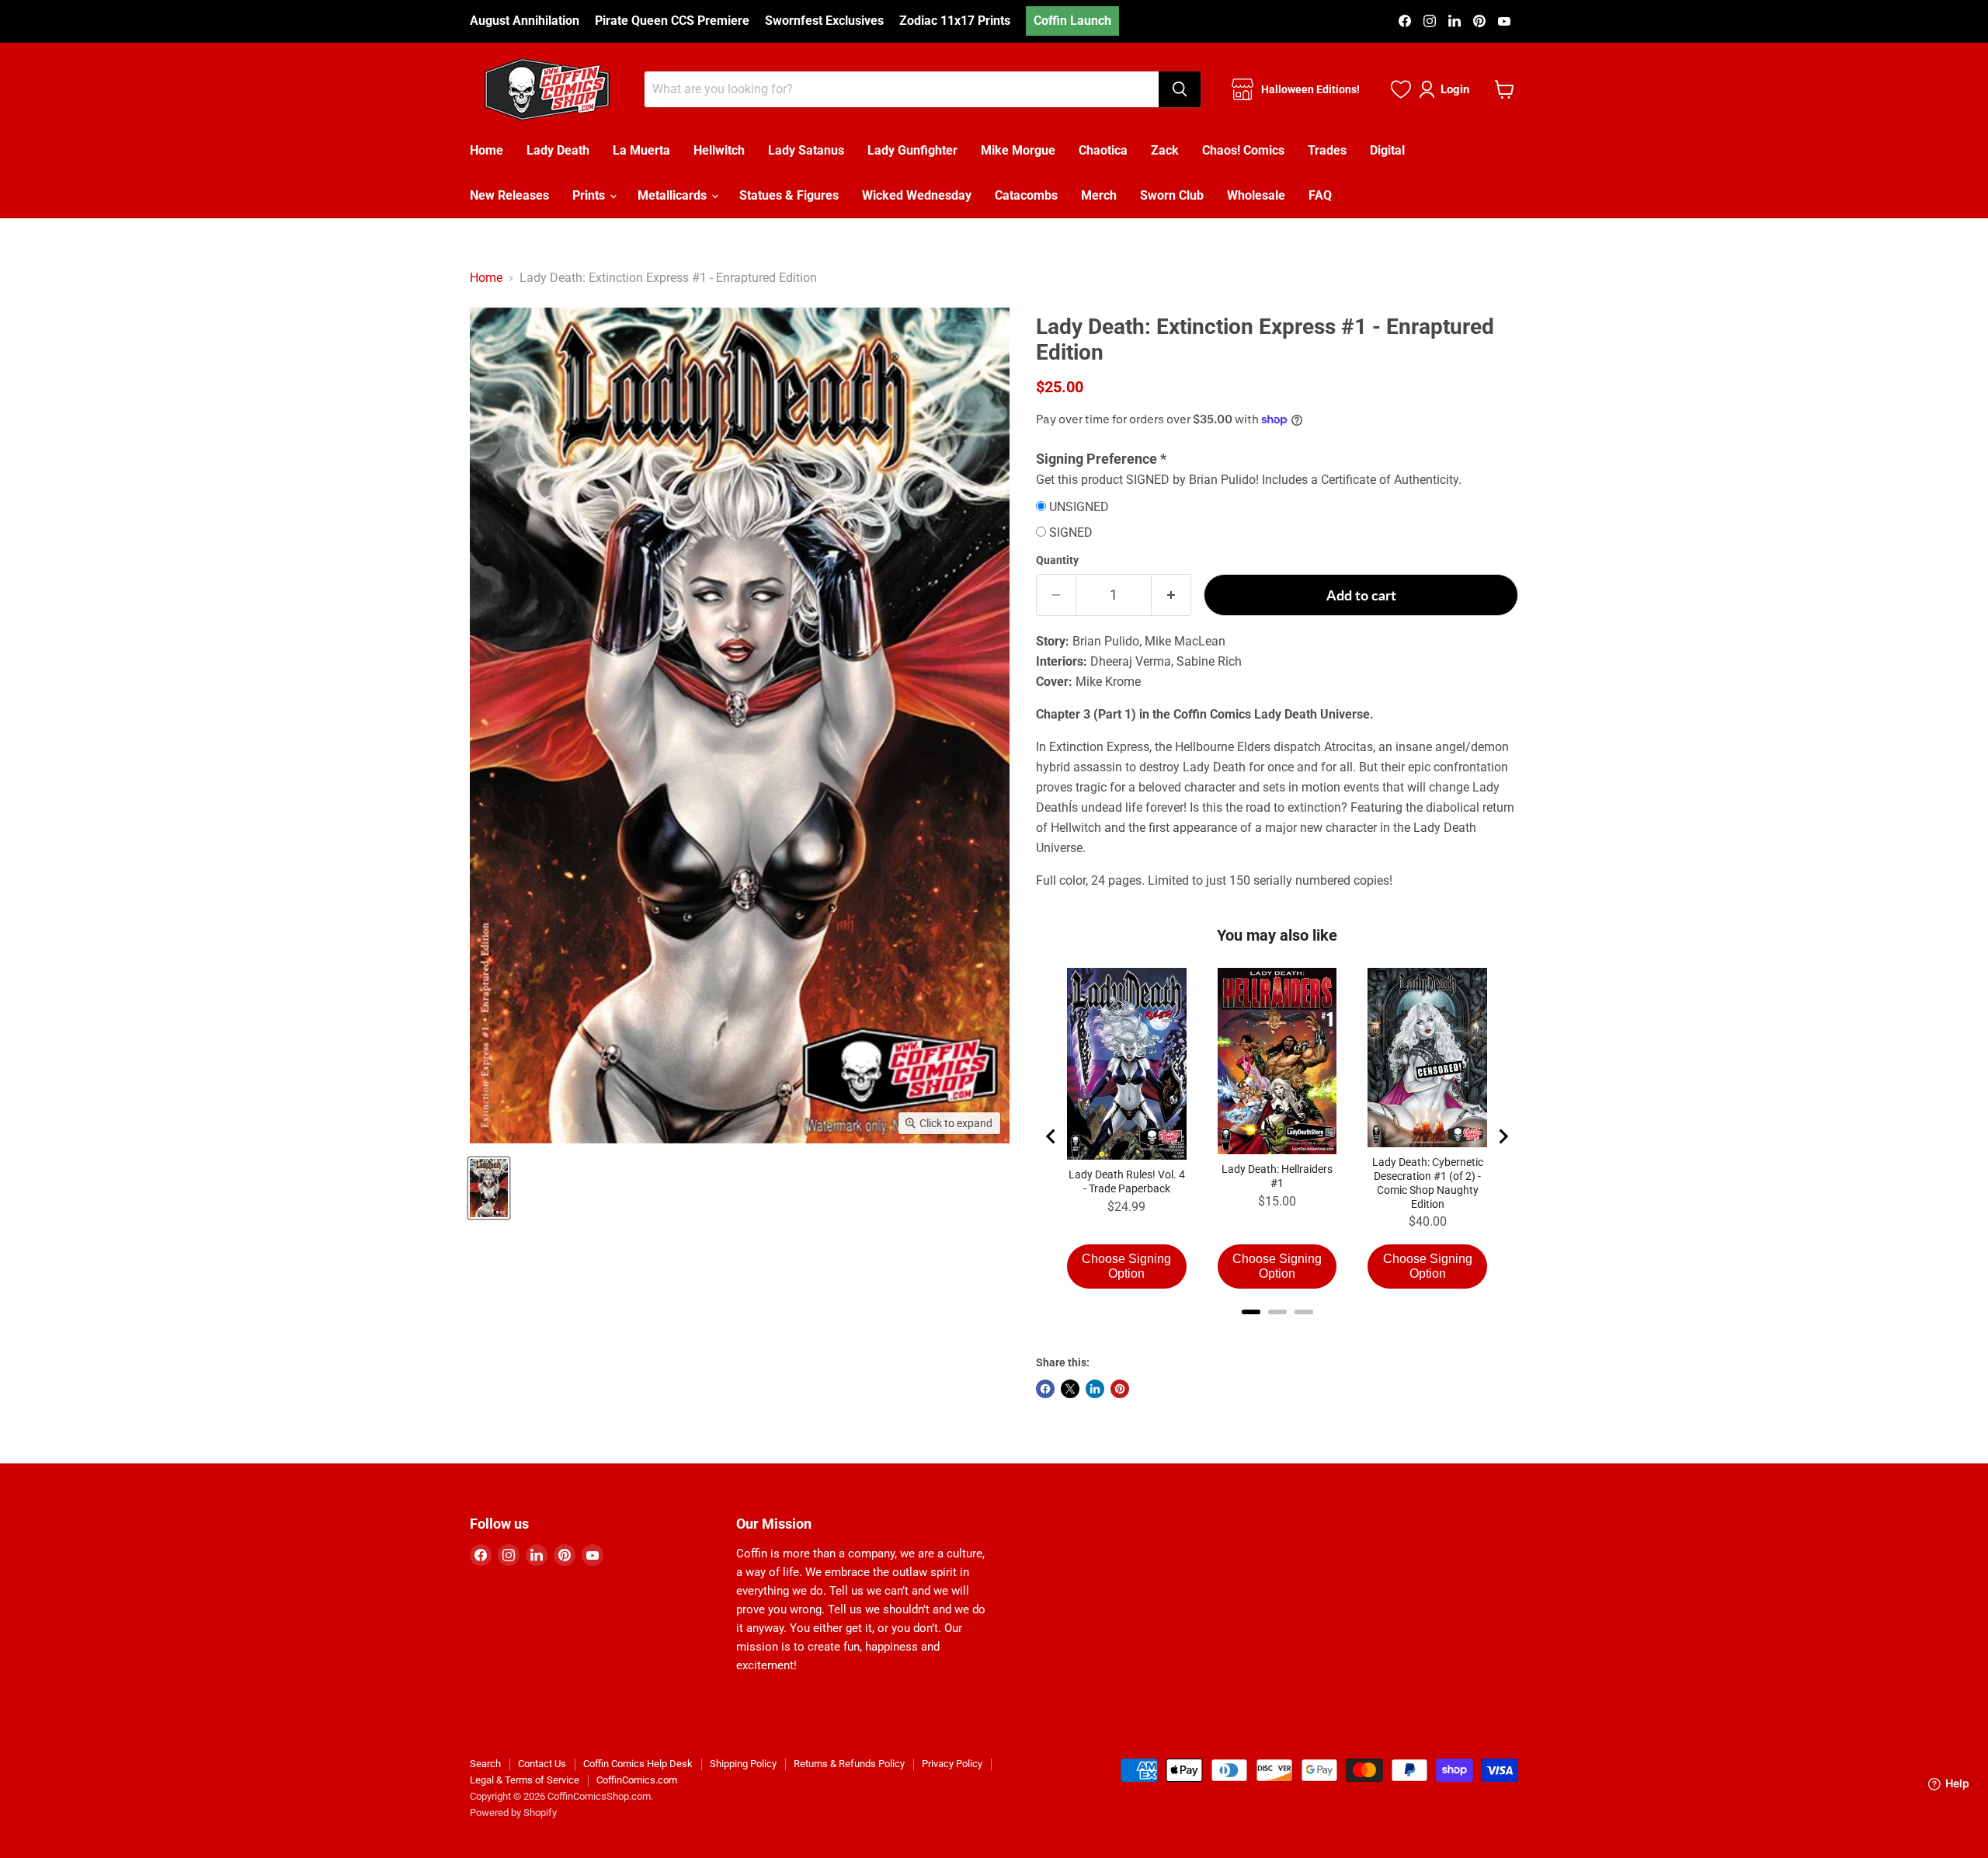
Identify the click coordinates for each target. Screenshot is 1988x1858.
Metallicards (674, 195)
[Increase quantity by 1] (1171, 595)
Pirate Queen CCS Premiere (672, 21)
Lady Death (558, 150)
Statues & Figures (789, 195)
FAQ (1320, 195)
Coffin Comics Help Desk (638, 1764)
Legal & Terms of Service (525, 1780)
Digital (1387, 150)
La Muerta (641, 150)
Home (487, 150)
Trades (1327, 150)
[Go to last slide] (1051, 1136)
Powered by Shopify (513, 1813)
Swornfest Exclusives (824, 21)
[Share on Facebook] (1045, 1389)
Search (485, 1764)
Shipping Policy (743, 1764)
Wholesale (1256, 195)
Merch (1099, 195)
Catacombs (1026, 195)
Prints (590, 195)
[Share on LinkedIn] (1095, 1389)
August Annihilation (525, 21)
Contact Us (542, 1764)
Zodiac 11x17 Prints (955, 21)
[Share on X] (1070, 1389)
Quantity (1057, 560)
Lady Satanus (806, 150)
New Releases (509, 195)
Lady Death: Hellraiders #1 (1277, 1176)
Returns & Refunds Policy (849, 1764)
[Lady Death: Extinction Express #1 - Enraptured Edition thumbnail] (489, 1188)
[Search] (1180, 89)
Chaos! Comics (1243, 150)
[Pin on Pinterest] (1120, 1389)
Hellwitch (719, 150)
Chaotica (1103, 150)
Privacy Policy (952, 1764)
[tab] (1251, 1312)
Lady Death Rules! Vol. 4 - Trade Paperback (1127, 1181)
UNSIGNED (1079, 507)
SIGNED (1071, 533)
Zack (1165, 150)
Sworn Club (1172, 195)
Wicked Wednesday (917, 195)
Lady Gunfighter (912, 150)
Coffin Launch (1072, 21)
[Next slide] (1503, 1136)
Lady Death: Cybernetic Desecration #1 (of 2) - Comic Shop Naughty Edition (1428, 1183)
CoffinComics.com (637, 1780)
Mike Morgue (1018, 150)
